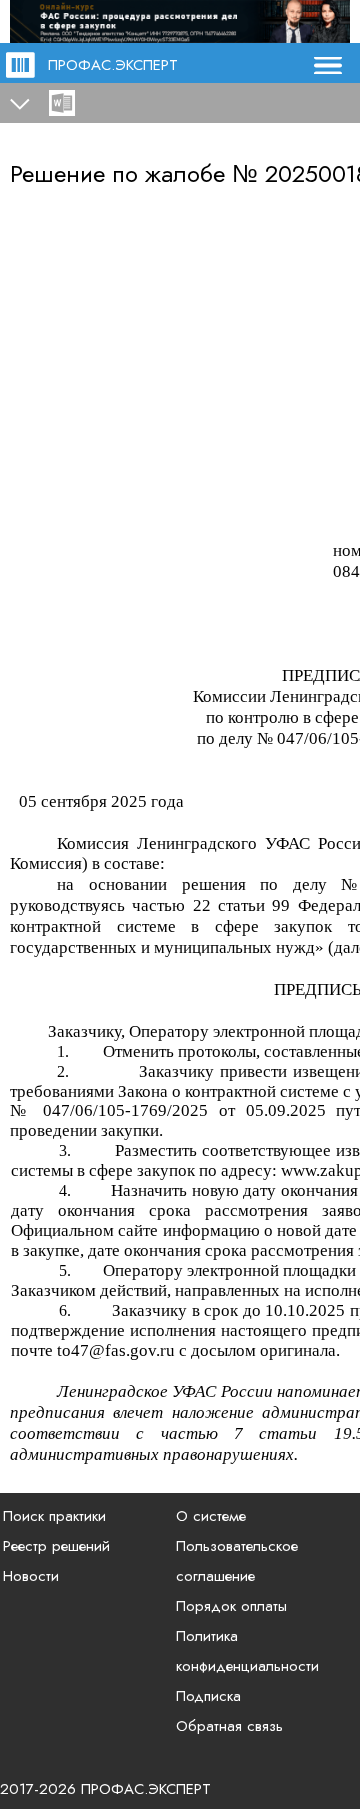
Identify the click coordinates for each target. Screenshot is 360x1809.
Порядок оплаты (231, 1606)
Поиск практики (54, 1516)
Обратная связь (229, 1726)
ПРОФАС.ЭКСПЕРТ (113, 65)
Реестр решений (56, 1546)
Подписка (208, 1696)
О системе (211, 1516)
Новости (31, 1576)
